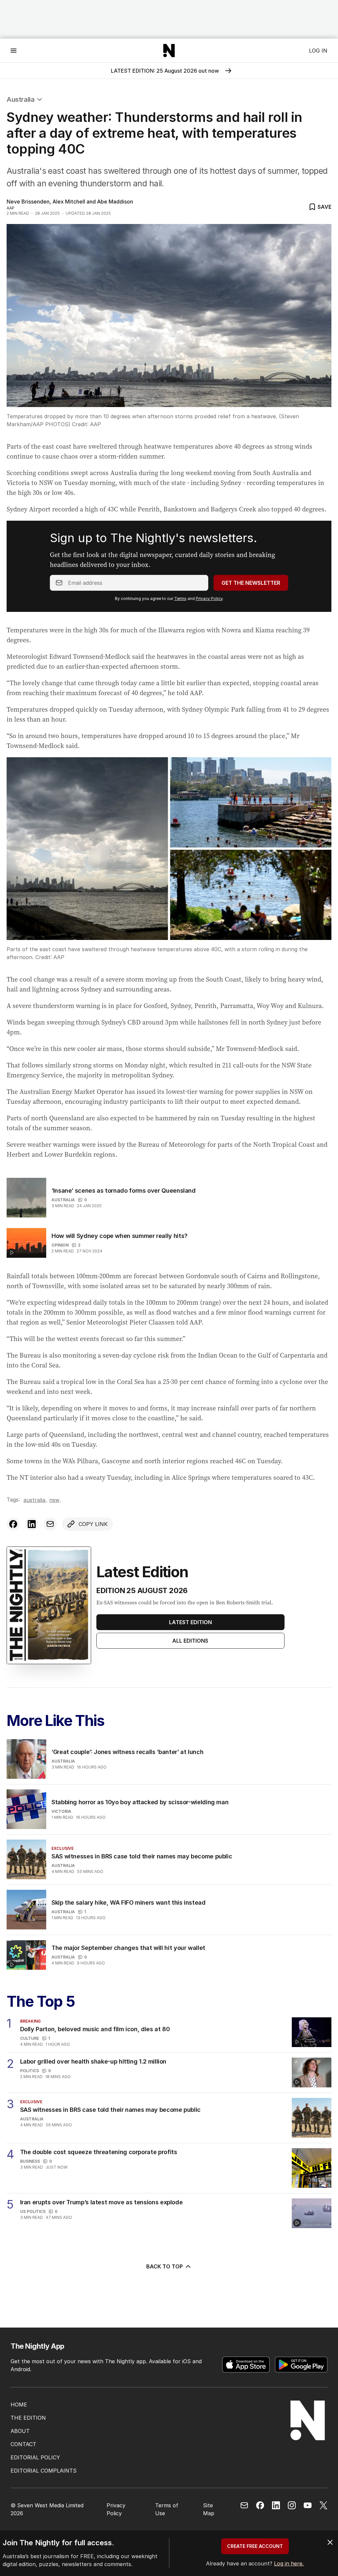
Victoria (61, 1811)
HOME (19, 2405)
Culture (30, 2038)
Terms (180, 598)
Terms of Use (167, 2509)
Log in (318, 51)
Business (30, 2161)
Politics (30, 2071)
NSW (54, 1500)
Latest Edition (190, 1622)
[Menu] (14, 50)
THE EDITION (28, 2418)
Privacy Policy (209, 598)
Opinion (60, 1245)
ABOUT (20, 2431)
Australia (20, 99)
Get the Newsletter (251, 583)
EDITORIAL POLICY (35, 2457)
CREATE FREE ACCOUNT (255, 2546)
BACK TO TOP (165, 2266)
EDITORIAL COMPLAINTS (44, 2471)
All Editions (190, 1641)
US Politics (33, 2211)
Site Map (209, 2509)
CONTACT (23, 2444)
